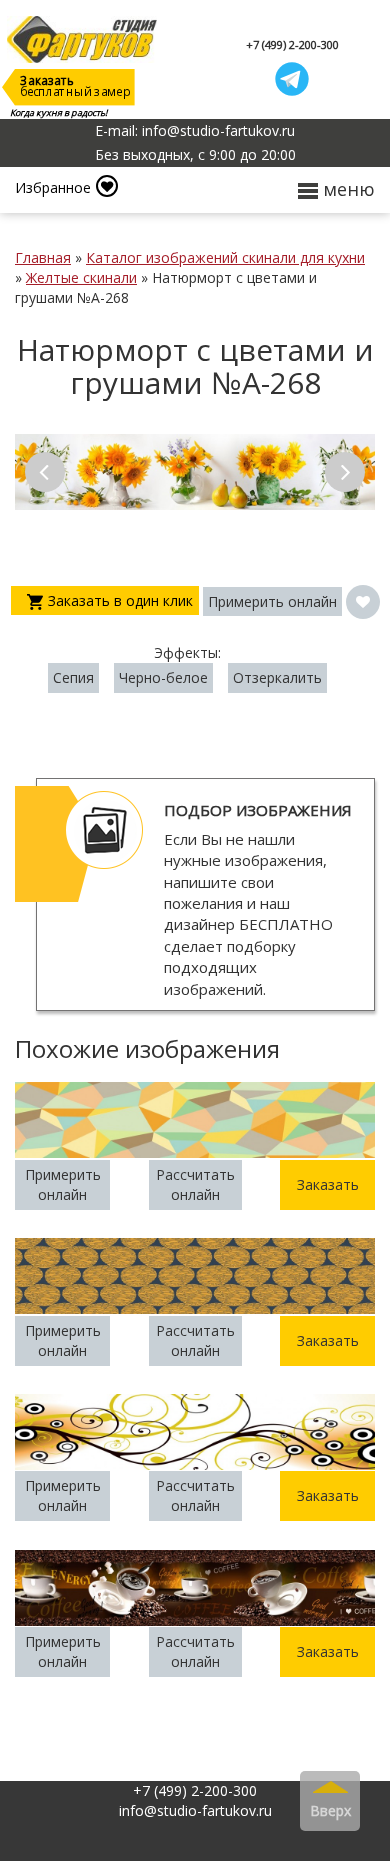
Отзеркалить (277, 677)
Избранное (53, 187)
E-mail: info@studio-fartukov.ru (195, 131)
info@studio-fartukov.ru (195, 1810)
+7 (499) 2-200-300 (292, 44)
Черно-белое (163, 677)
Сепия (73, 677)
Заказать (328, 1184)
